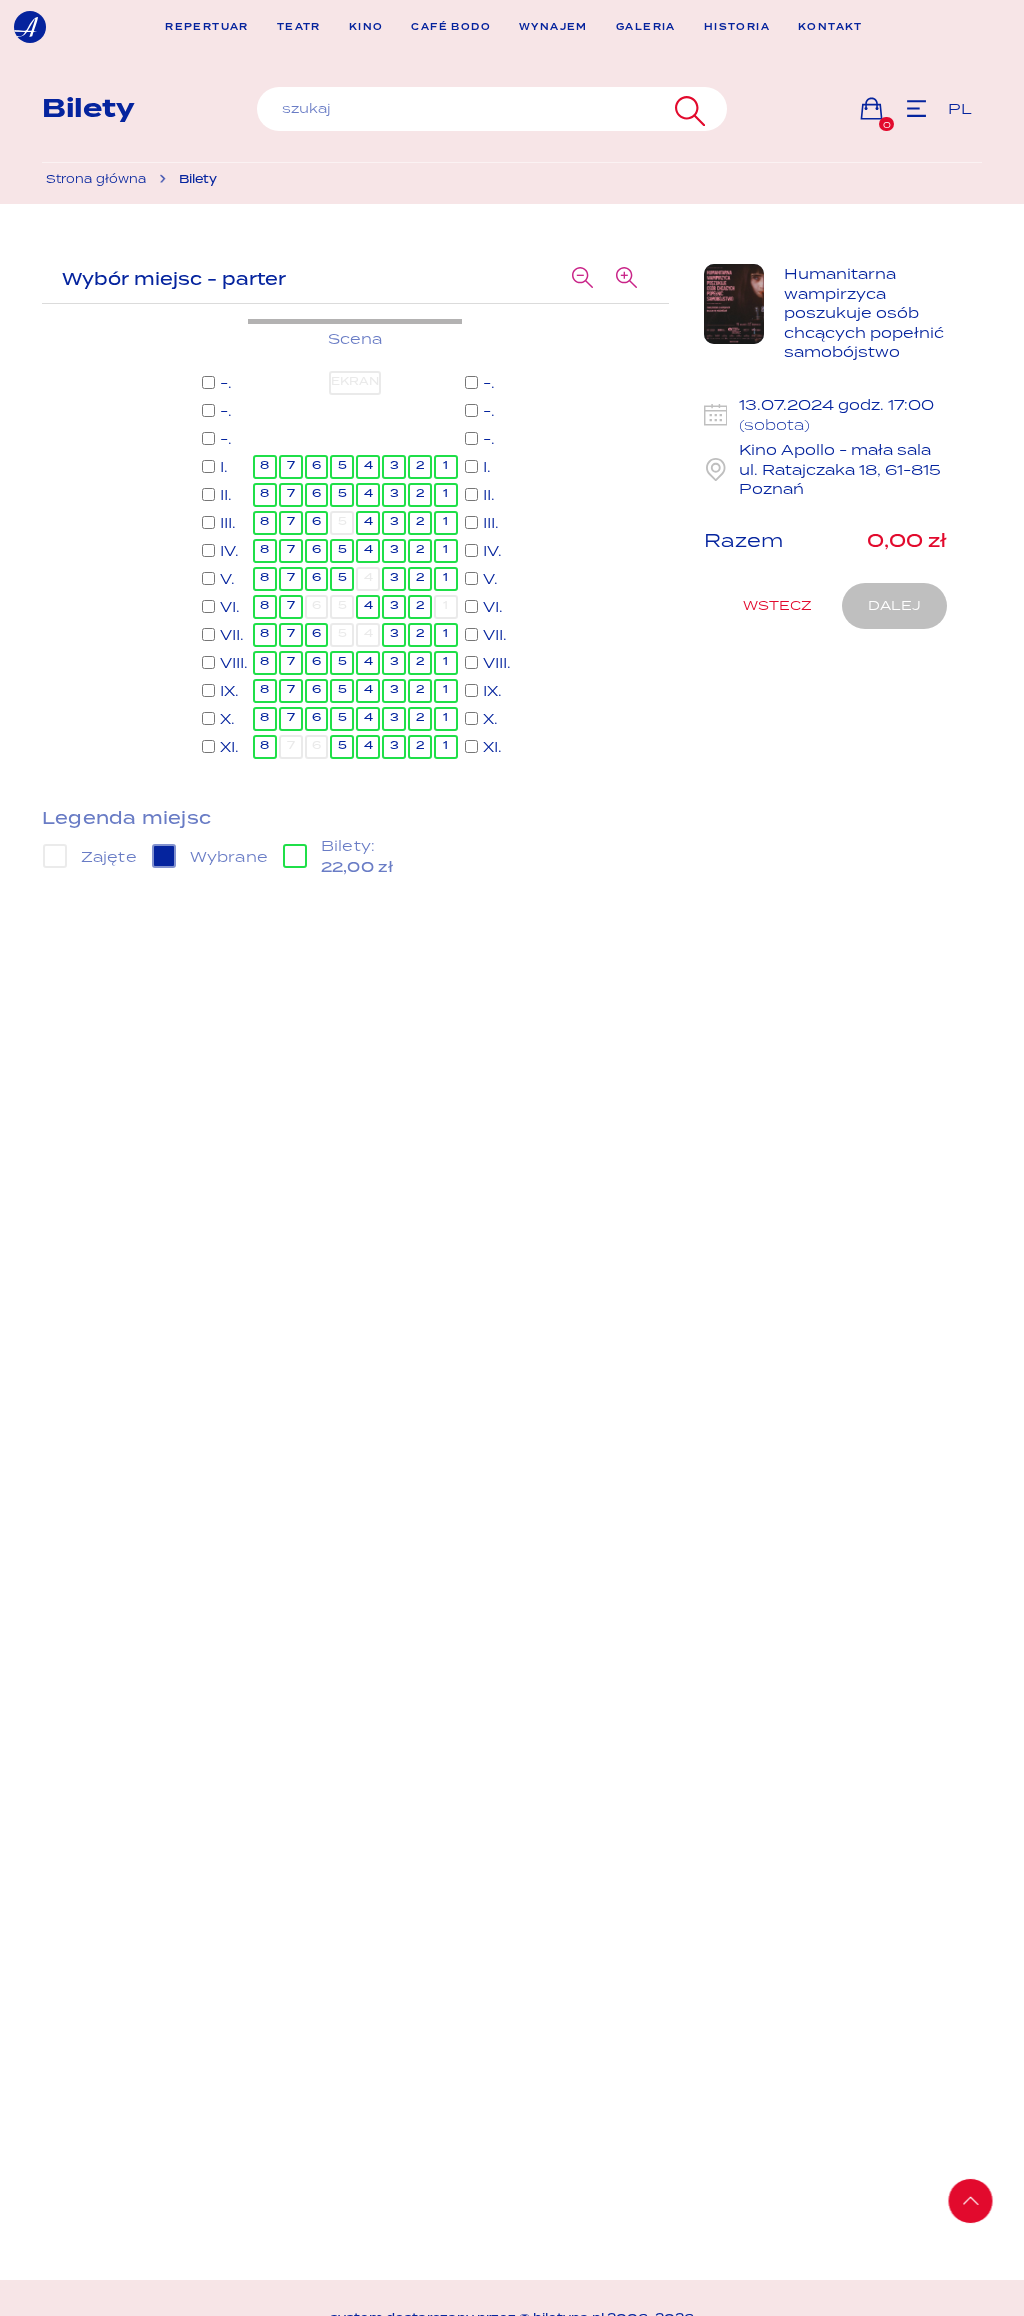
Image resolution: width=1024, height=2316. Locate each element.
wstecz (777, 605)
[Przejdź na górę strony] (971, 2201)
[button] (871, 108)
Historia (737, 27)
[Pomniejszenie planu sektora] (583, 279)
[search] (492, 109)
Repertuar (207, 27)
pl (960, 108)
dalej (894, 605)
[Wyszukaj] (687, 109)
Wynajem (553, 27)
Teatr (299, 27)
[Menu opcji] (916, 108)
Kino (366, 27)
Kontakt (830, 27)
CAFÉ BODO (451, 27)
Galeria (646, 27)
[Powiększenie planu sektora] (627, 279)
